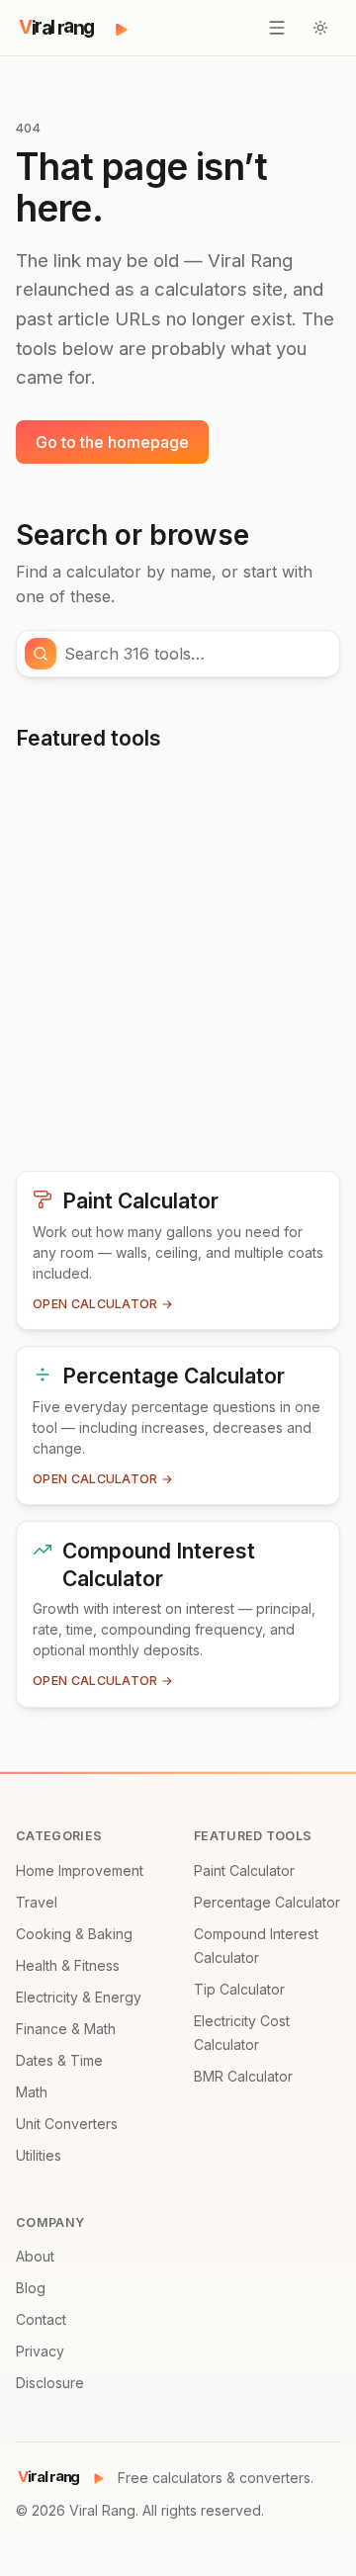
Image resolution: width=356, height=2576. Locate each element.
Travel (37, 1902)
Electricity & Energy (79, 1997)
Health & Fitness (68, 1965)
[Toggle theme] (320, 28)
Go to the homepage (112, 442)
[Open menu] (277, 28)
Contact (41, 2319)
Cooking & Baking (74, 1934)
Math (32, 2092)
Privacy (40, 2351)
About (35, 2256)
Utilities (39, 2155)
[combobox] (196, 654)
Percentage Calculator (267, 1902)
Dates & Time (59, 2060)
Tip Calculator (239, 1989)
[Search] (41, 654)
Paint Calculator (244, 1870)
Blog (31, 2288)
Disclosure (50, 2383)
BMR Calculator (243, 2076)
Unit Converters (67, 2124)
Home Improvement (80, 1870)
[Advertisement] (178, 969)
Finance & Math (66, 2029)
